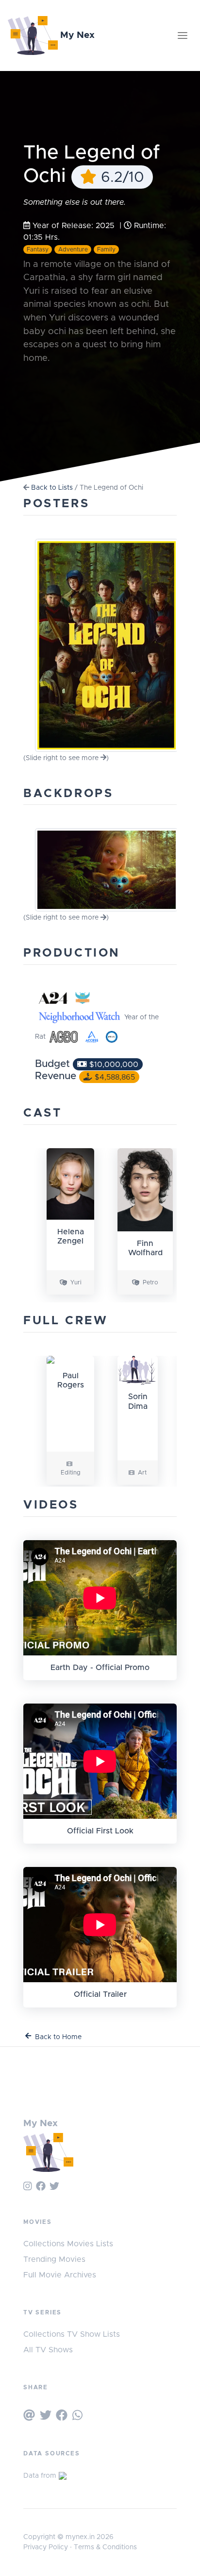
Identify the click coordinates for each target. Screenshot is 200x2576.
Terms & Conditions (105, 2547)
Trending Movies (54, 2259)
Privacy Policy (46, 2547)
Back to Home (58, 2037)
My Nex (76, 35)
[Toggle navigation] (183, 36)
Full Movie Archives (60, 2275)
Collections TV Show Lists (72, 2334)
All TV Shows (48, 2350)
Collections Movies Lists (68, 2244)
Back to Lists (52, 488)
